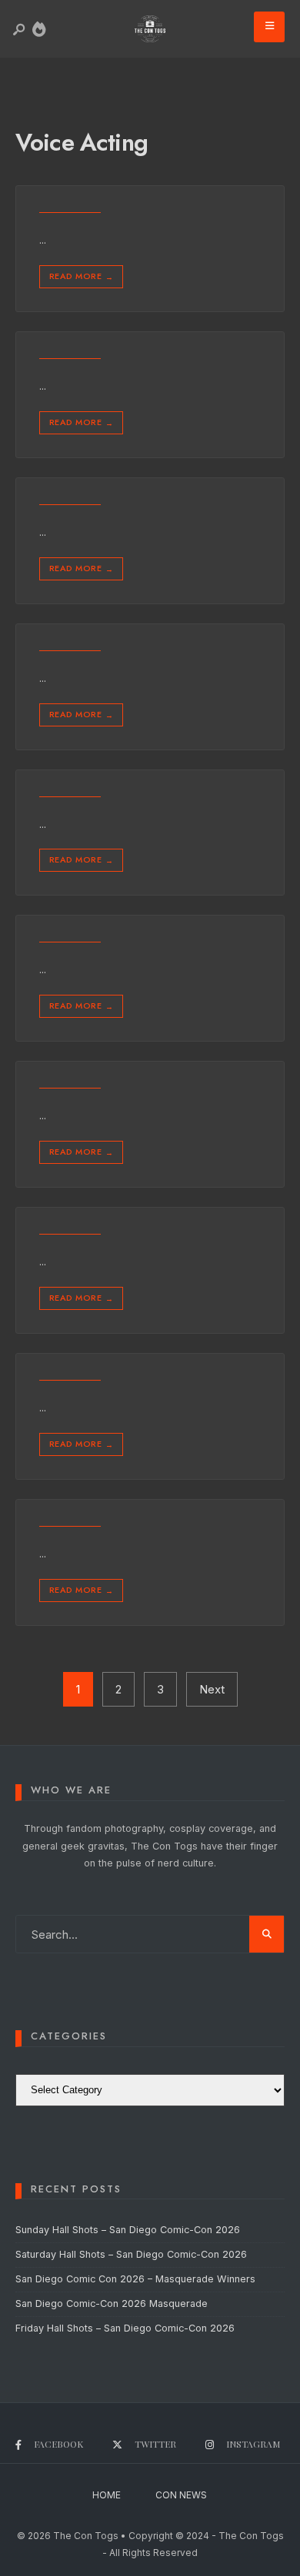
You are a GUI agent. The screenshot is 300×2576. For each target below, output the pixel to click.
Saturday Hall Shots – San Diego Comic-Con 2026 (131, 2254)
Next (212, 1689)
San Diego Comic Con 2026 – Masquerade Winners (135, 2279)
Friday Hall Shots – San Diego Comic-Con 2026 (125, 2328)
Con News (181, 2495)
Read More (81, 276)
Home (107, 2495)
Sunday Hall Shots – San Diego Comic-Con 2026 (128, 2230)
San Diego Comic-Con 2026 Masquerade (112, 2303)
